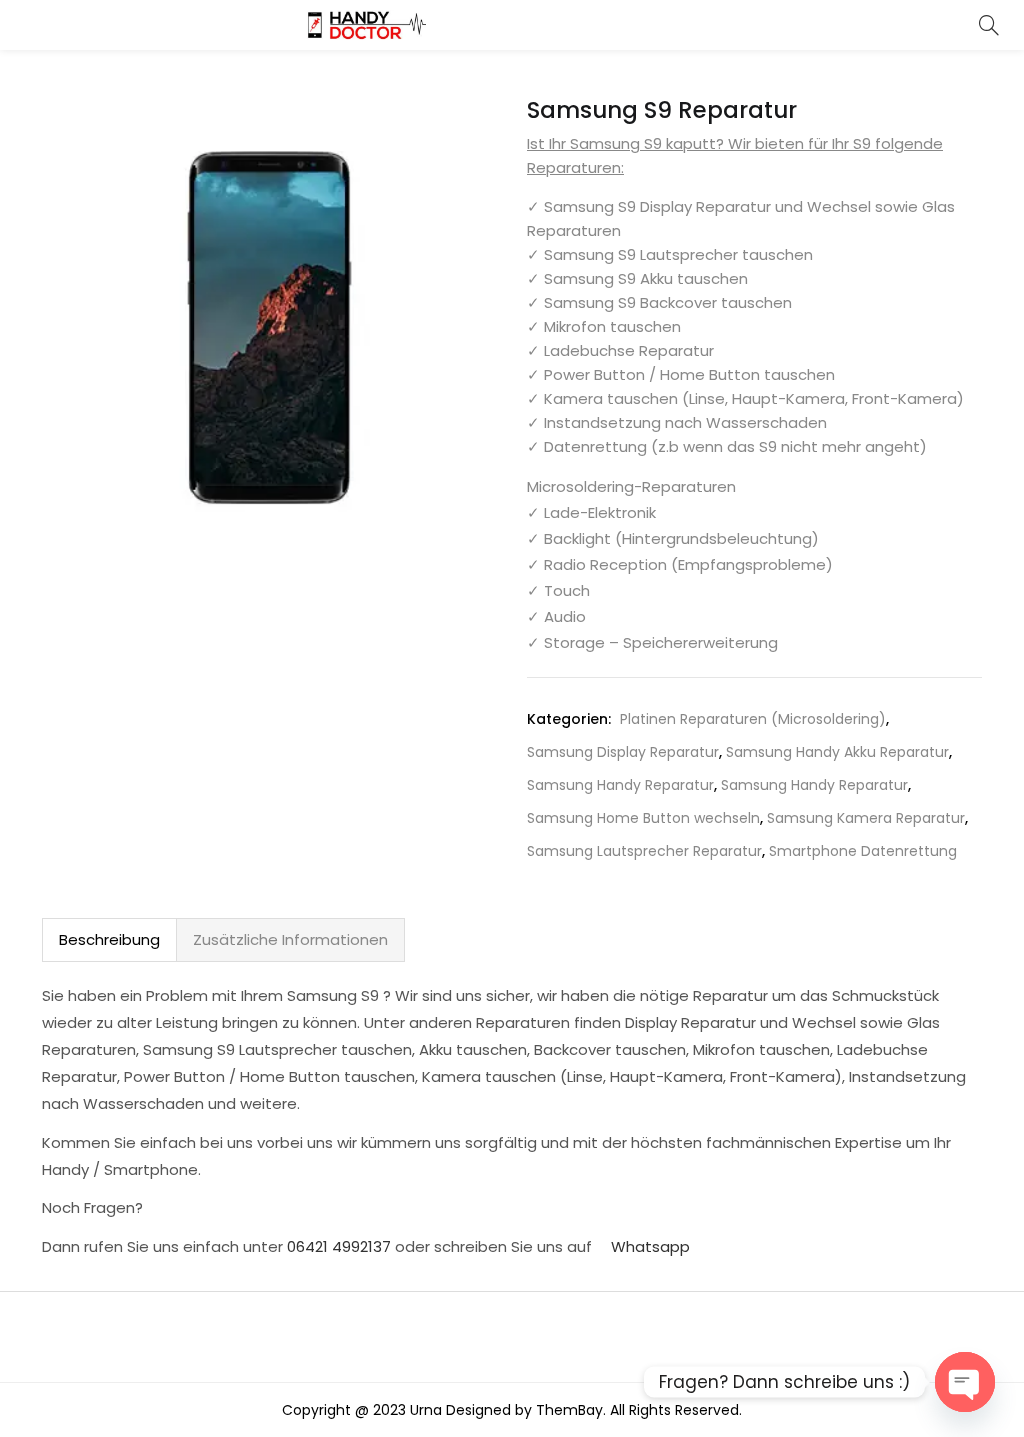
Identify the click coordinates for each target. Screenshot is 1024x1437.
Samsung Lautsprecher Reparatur (644, 851)
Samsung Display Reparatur (623, 752)
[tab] (109, 940)
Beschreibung (109, 939)
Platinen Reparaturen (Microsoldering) (753, 719)
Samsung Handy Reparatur (620, 785)
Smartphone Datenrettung (863, 851)
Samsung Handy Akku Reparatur (837, 752)
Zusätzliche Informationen (290, 939)
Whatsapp (648, 1246)
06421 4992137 (339, 1246)
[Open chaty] (965, 1382)
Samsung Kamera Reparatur (866, 818)
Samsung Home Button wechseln (643, 818)
